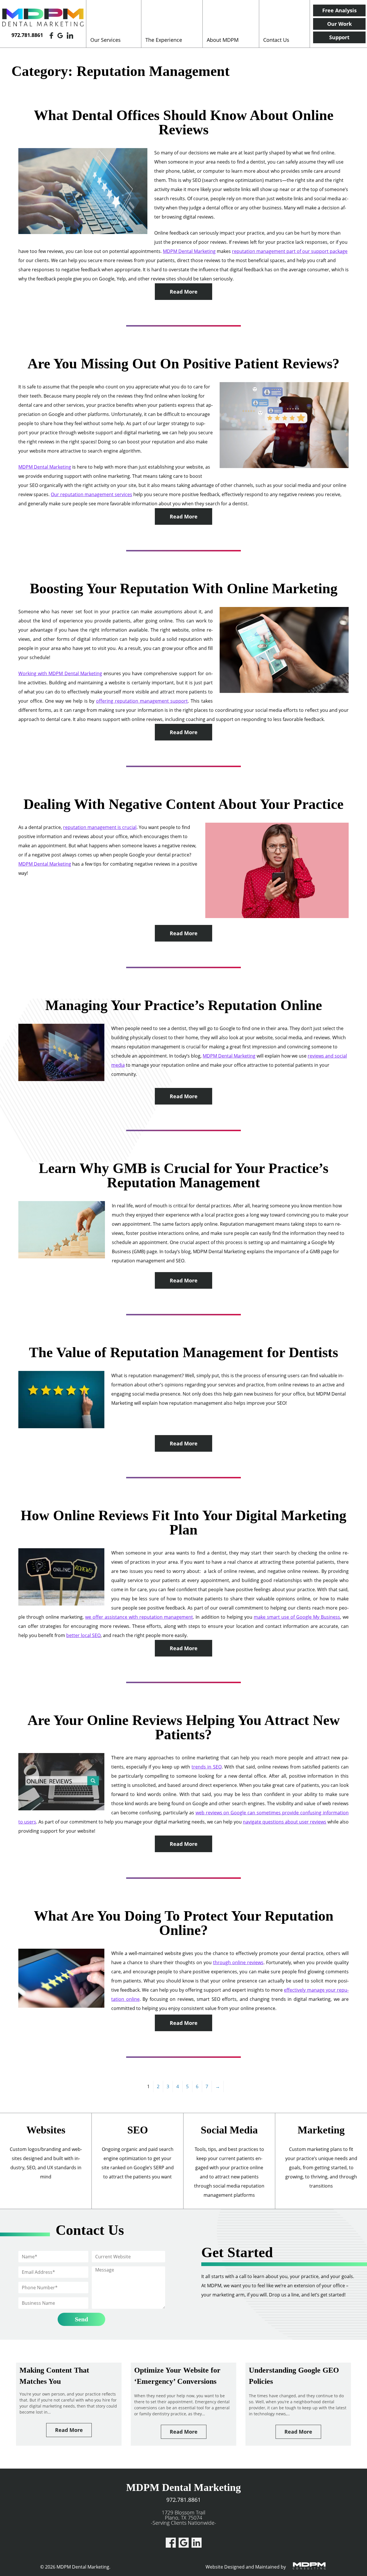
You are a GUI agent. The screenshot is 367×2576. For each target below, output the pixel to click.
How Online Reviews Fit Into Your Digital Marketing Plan (183, 1522)
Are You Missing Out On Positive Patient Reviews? (183, 363)
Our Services (106, 40)
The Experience (164, 40)
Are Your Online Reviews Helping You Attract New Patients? (184, 1727)
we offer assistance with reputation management (139, 1617)
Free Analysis (339, 10)
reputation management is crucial (100, 827)
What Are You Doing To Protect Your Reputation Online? (184, 1923)
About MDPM (223, 40)
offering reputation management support (142, 701)
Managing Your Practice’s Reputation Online (184, 1005)
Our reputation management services (91, 494)
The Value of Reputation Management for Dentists (183, 1352)
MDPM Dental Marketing (189, 251)
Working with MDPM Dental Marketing (60, 673)
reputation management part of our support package (290, 251)
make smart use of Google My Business (297, 1617)
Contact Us (276, 40)
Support (339, 37)
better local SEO (83, 1635)
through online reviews (238, 1962)
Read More (184, 292)
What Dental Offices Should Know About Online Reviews (184, 122)
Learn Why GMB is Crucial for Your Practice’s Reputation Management (183, 1175)
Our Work (339, 24)
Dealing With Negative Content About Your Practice (183, 804)
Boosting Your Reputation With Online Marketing (184, 588)
